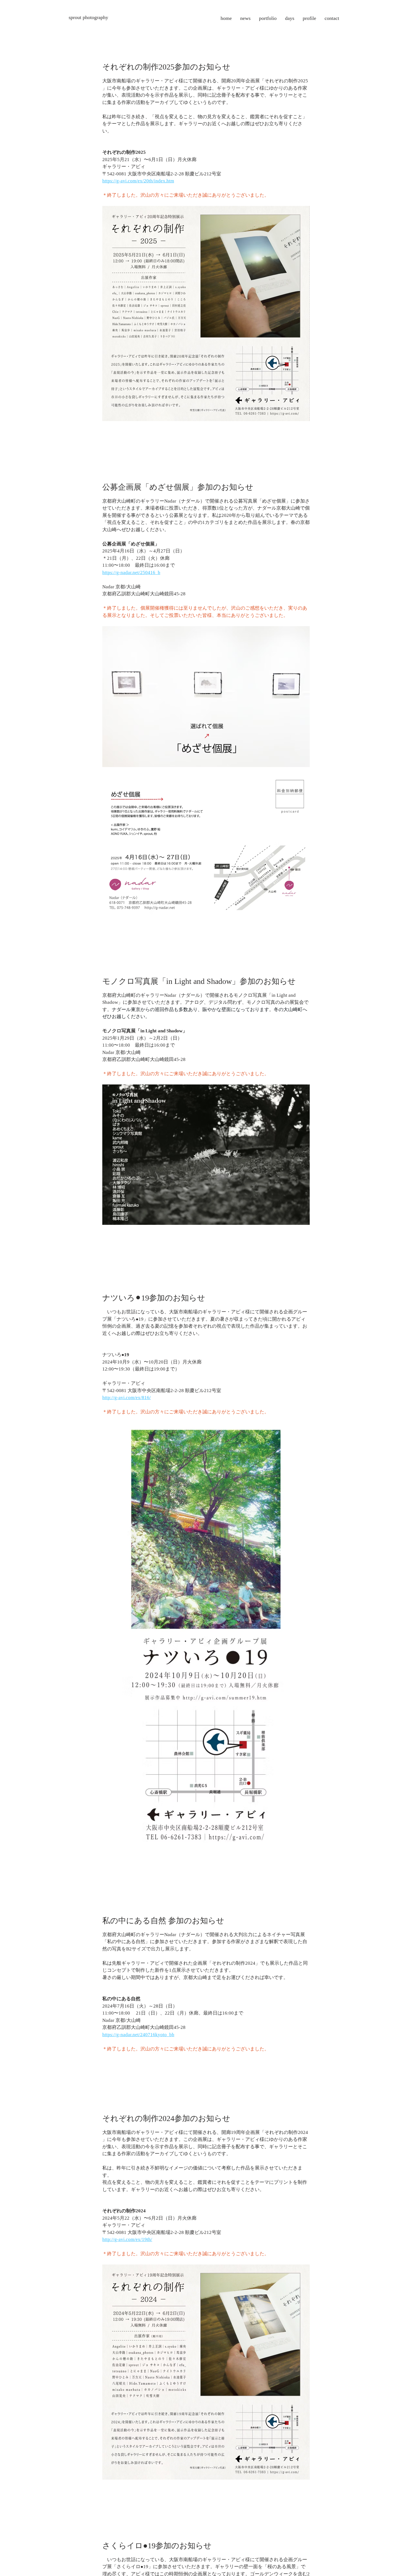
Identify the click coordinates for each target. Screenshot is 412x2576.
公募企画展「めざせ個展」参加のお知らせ (178, 487)
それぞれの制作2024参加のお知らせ (166, 2118)
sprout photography (88, 17)
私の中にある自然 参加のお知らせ (163, 1921)
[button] (268, 18)
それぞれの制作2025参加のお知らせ (166, 67)
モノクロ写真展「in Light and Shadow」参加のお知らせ (199, 981)
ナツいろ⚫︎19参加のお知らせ (154, 1298)
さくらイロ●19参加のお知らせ (157, 2546)
